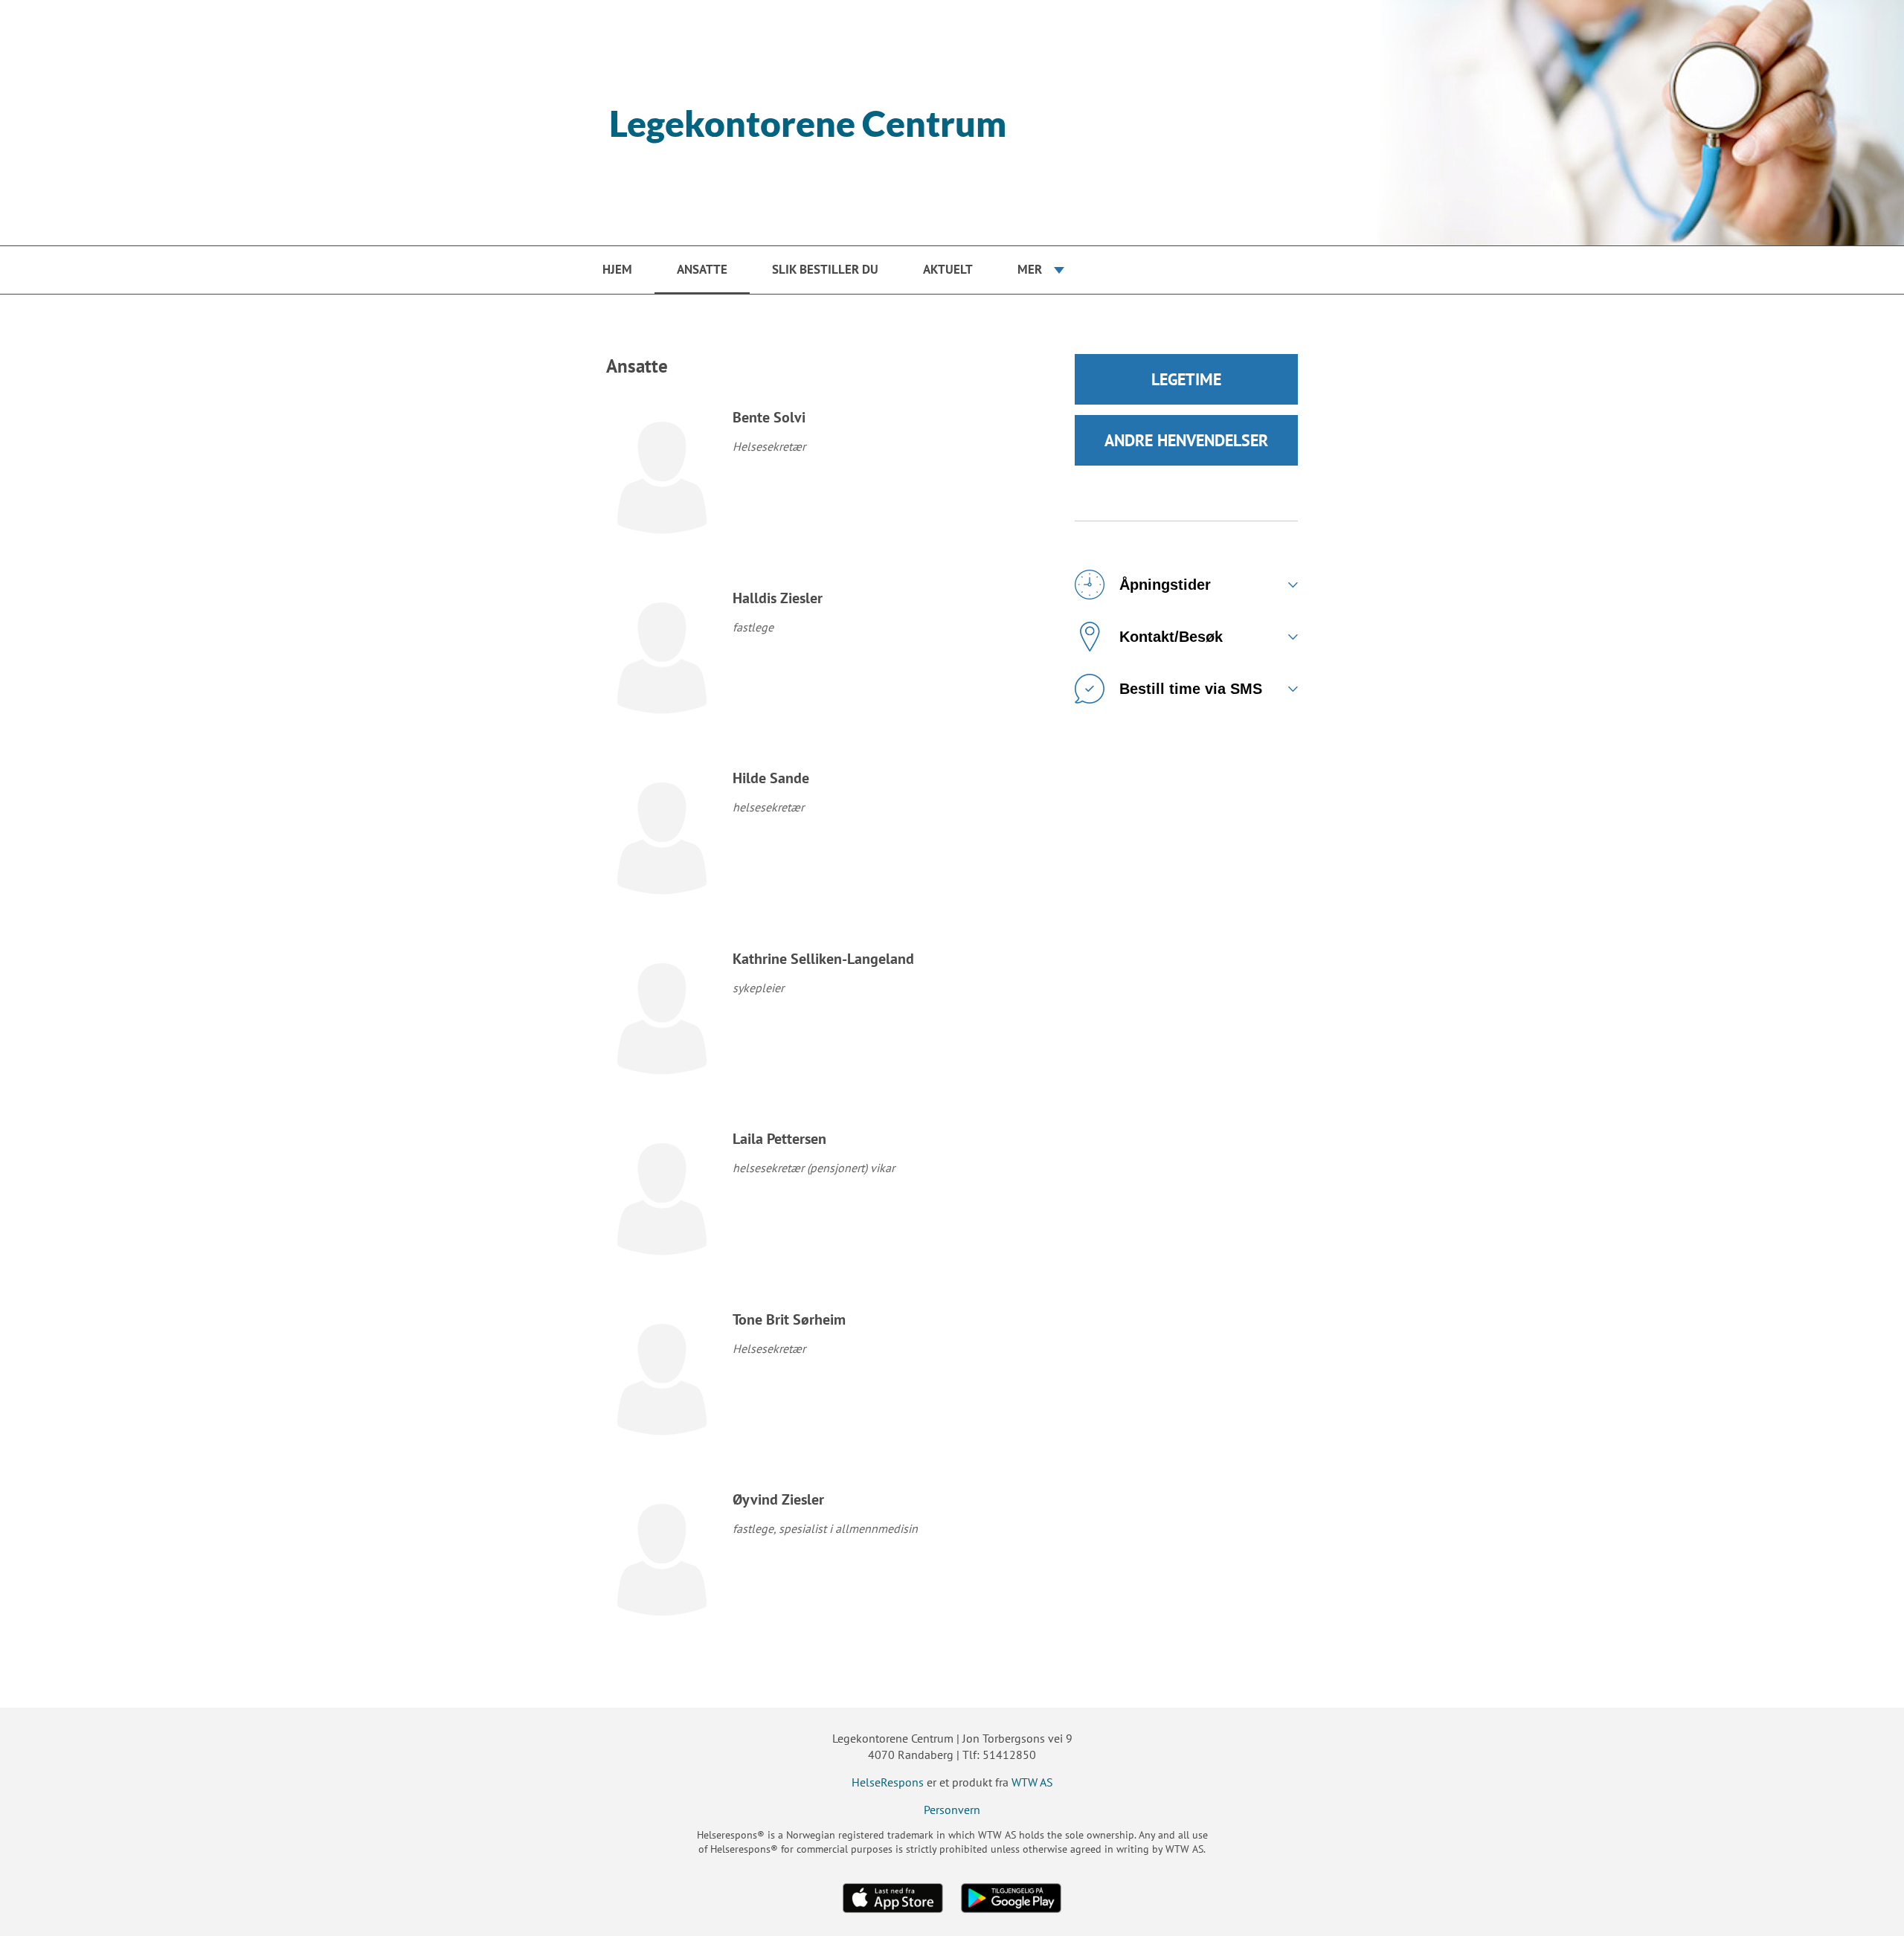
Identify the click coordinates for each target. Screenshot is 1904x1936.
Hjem (617, 269)
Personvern (952, 1810)
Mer (1030, 269)
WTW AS (1032, 1782)
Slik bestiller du (825, 269)
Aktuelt (948, 269)
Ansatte (702, 269)
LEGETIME (1186, 379)
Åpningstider (1165, 585)
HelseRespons (888, 1782)
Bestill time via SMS (1191, 689)
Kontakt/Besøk (1171, 637)
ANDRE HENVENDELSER (1186, 440)
